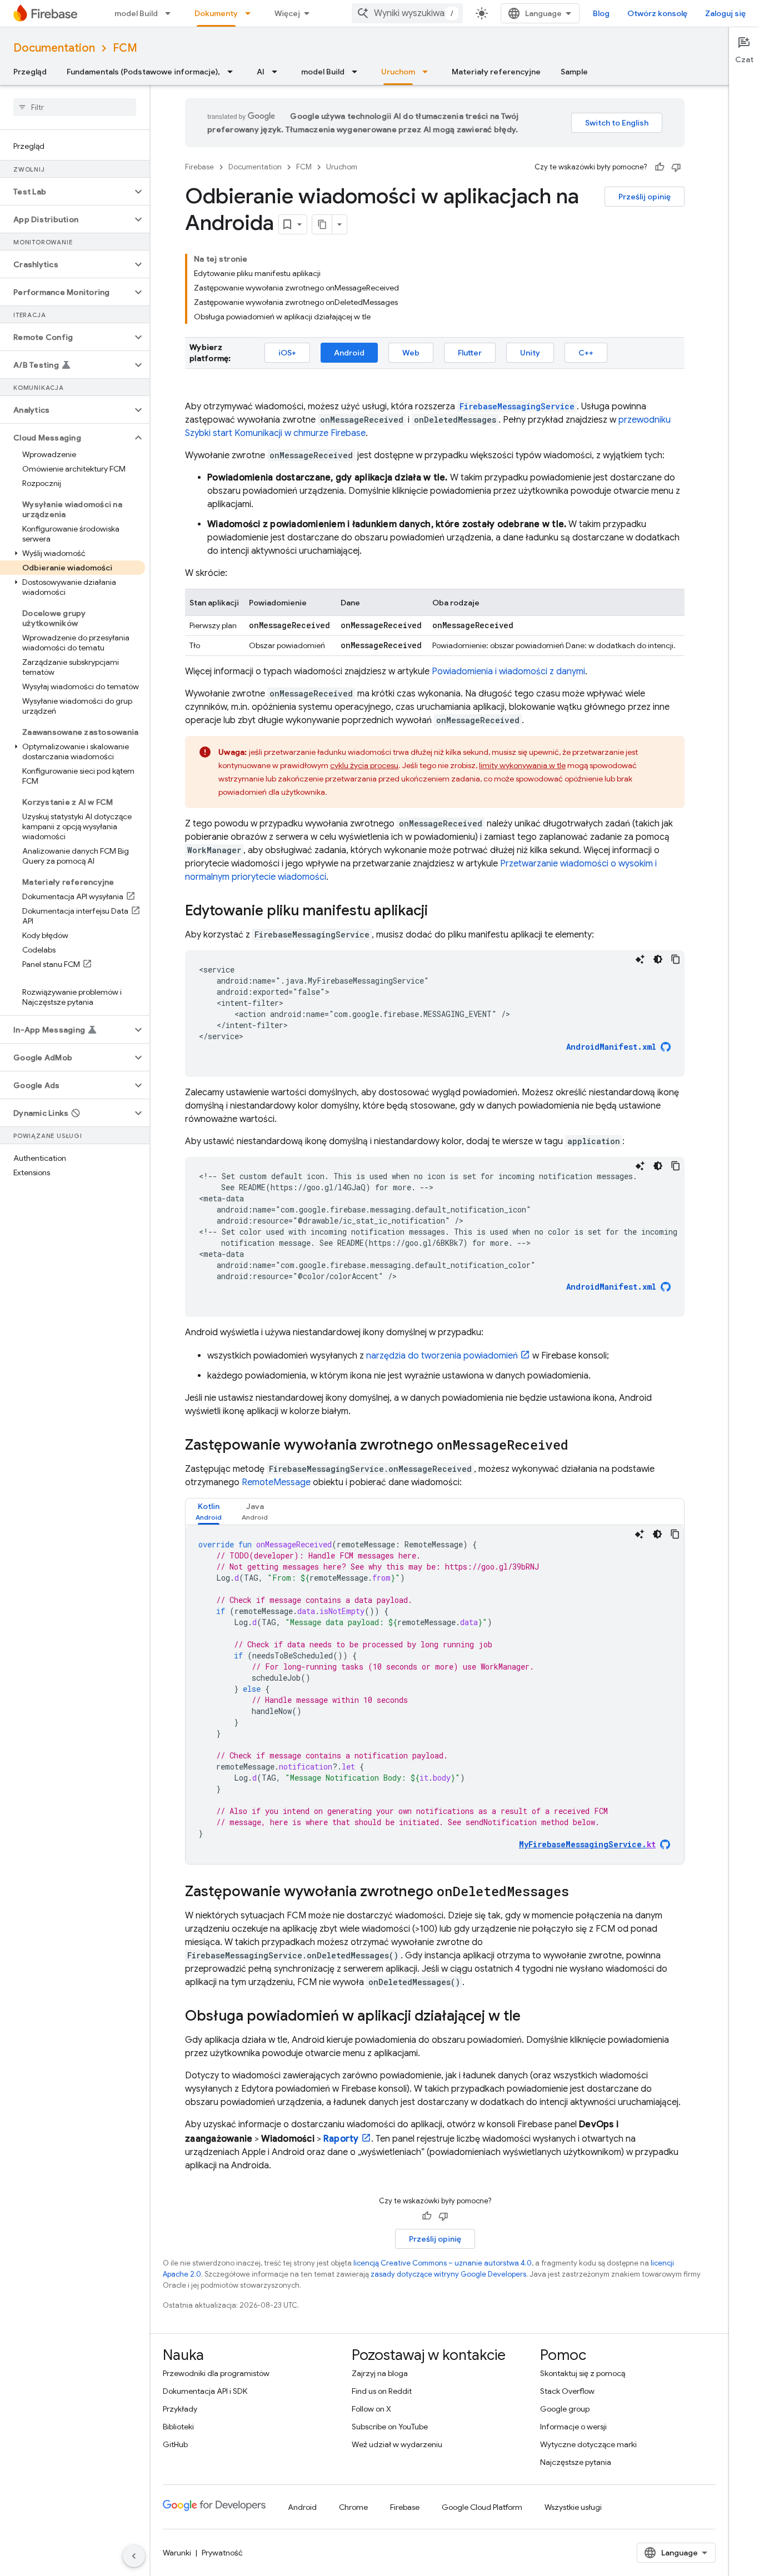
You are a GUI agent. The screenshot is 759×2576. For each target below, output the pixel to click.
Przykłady (180, 2409)
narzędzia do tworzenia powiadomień (442, 1356)
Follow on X (371, 2409)
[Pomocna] (660, 167)
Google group (565, 2409)
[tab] (209, 1512)
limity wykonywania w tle (522, 765)
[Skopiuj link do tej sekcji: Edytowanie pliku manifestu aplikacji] (439, 911)
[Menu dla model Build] (171, 13)
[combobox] (407, 13)
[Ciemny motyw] (658, 959)
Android (349, 353)
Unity (530, 353)
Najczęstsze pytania (576, 2462)
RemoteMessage (276, 1482)
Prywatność (222, 2553)
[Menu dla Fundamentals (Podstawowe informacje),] (233, 72)
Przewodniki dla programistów (216, 2373)
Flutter (470, 353)
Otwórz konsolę (657, 13)
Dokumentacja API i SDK (205, 2391)
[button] (66, 192)
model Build (136, 13)
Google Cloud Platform (482, 2507)
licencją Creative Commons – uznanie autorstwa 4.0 (443, 2263)
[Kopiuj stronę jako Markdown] (322, 224)
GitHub (175, 2444)
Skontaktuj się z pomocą (583, 2373)
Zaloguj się (725, 13)
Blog (601, 13)
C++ (586, 353)
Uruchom (398, 72)
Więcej (287, 13)
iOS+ (287, 353)
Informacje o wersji (573, 2427)
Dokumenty (216, 13)
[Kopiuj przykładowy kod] (676, 959)
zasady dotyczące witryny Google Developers (448, 2274)
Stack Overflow (567, 2391)
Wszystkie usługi (573, 2507)
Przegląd (30, 72)
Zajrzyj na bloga (380, 2373)
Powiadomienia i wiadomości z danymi (508, 671)
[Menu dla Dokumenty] (251, 13)
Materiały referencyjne (496, 72)
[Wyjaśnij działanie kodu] (640, 959)
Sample (574, 72)
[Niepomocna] (676, 167)
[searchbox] (75, 107)
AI (261, 72)
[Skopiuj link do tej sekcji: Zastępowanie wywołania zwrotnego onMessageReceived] (580, 1446)
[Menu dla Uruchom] (428, 72)
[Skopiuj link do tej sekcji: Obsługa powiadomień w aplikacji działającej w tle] (532, 2017)
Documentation (54, 48)
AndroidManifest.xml (611, 1047)
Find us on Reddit (382, 2391)
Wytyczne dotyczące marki (588, 2444)
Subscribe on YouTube (390, 2427)
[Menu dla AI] (278, 72)
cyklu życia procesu (364, 765)
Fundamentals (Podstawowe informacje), (143, 72)
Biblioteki (178, 2427)
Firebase (199, 167)
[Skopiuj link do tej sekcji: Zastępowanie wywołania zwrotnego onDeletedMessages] (580, 1892)
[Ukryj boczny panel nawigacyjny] (134, 2556)
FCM (125, 48)
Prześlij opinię (645, 197)
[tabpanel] (435, 1695)
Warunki (177, 2553)
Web (411, 353)
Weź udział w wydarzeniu (397, 2444)
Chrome (353, 2507)
